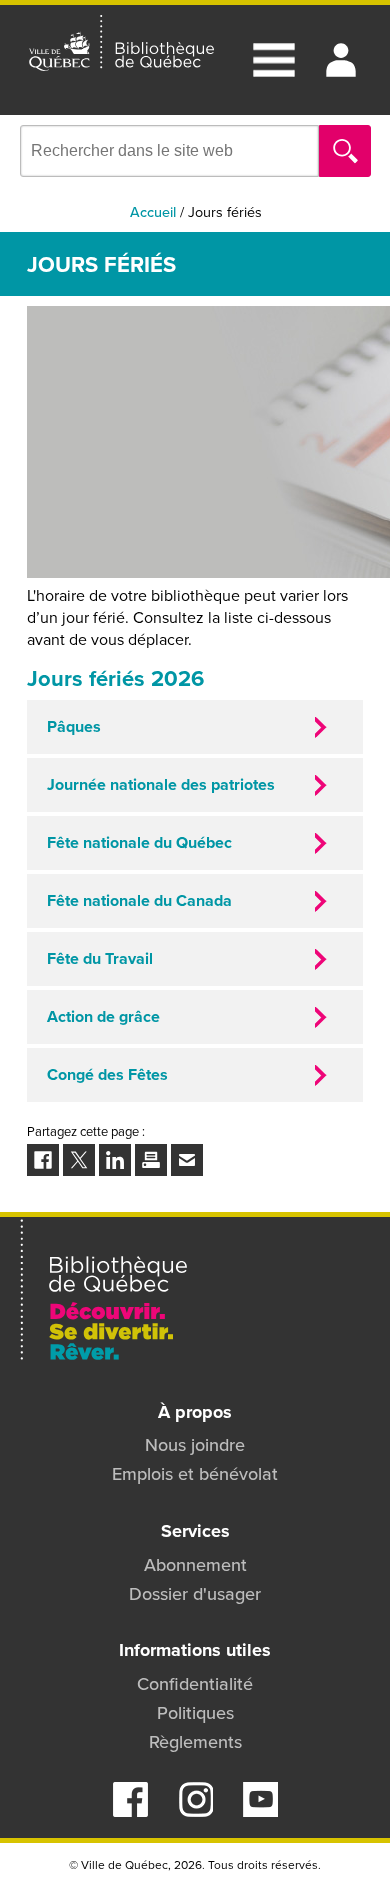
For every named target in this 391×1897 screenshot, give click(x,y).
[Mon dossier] (341, 60)
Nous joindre (195, 1444)
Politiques (195, 1712)
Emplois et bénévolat (195, 1473)
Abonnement (195, 1564)
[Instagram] (195, 1811)
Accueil (153, 211)
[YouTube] (260, 1811)
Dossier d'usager (195, 1593)
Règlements (195, 1741)
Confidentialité (195, 1683)
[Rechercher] (345, 151)
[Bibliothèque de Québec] (121, 43)
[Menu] (274, 60)
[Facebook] (130, 1811)
